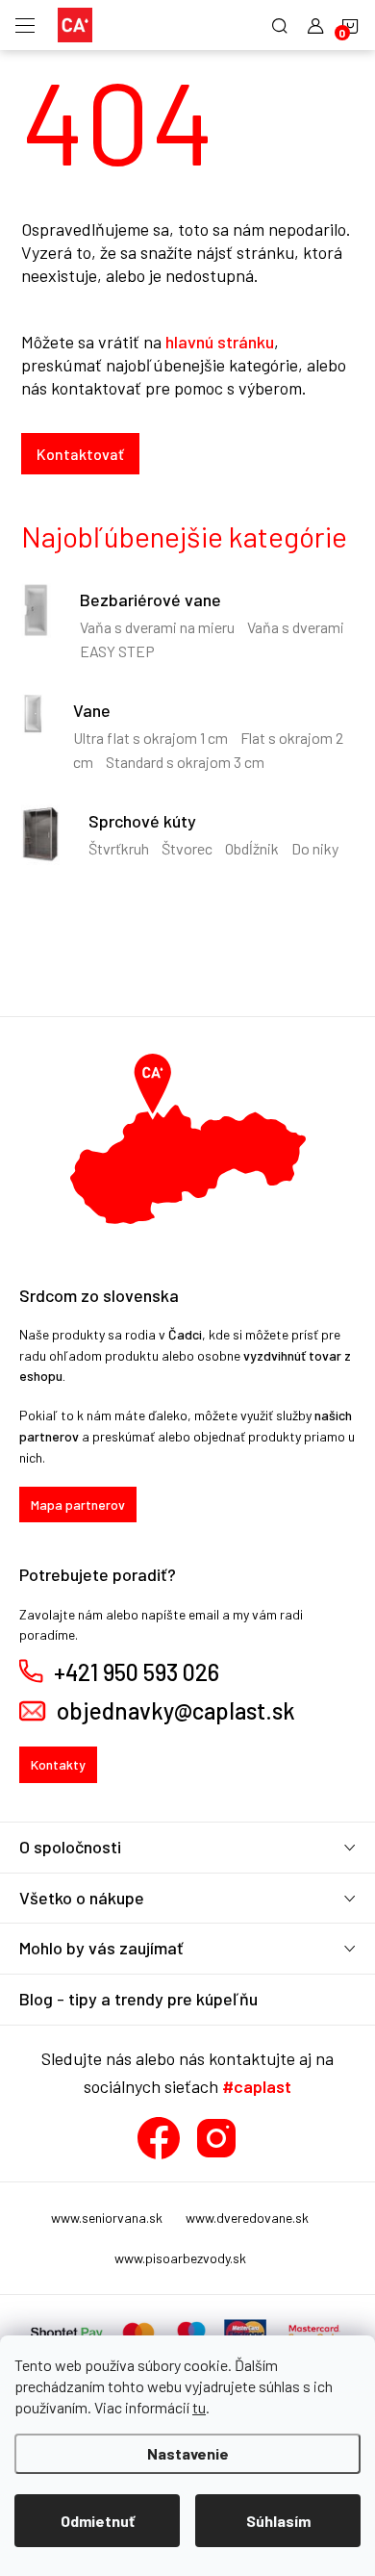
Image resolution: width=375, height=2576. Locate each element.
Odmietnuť (98, 2521)
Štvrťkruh (119, 848)
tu (199, 2407)
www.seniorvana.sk (107, 2218)
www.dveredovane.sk (247, 2218)
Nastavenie (188, 2453)
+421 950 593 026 (137, 1672)
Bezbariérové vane (150, 599)
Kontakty (58, 1764)
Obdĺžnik (252, 848)
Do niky (315, 848)
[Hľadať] (280, 25)
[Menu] (25, 25)
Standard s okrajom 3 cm (185, 762)
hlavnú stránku (220, 342)
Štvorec (187, 848)
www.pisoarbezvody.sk (180, 2258)
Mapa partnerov (78, 1505)
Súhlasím (278, 2521)
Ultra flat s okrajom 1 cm (150, 738)
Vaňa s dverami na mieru (157, 627)
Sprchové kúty (142, 821)
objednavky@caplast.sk (176, 1711)
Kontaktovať (80, 454)
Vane (92, 710)
